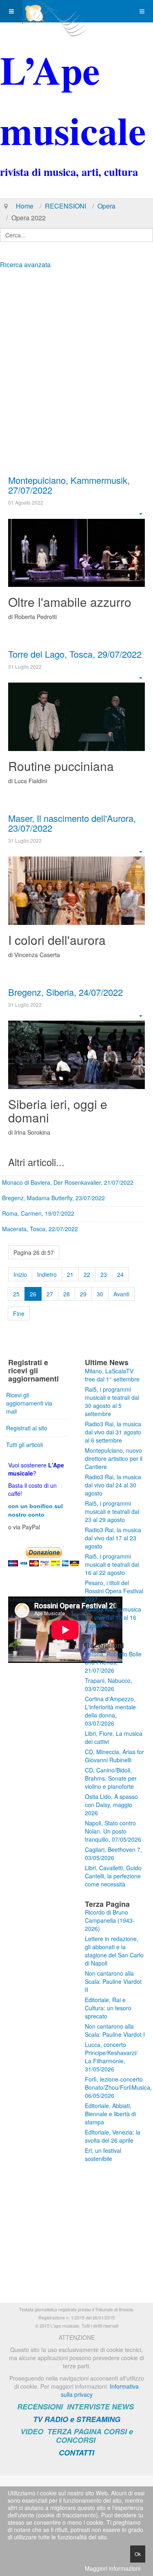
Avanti (121, 1294)
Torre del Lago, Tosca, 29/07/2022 (75, 654)
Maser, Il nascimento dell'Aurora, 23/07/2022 (72, 823)
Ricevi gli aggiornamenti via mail (29, 1403)
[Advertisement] (76, 354)
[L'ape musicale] (55, 11)
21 (70, 1274)
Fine (19, 1313)
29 (83, 1294)
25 (16, 1294)
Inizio (20, 1274)
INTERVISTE (88, 2407)
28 (67, 1294)
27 (50, 1294)
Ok (138, 2554)
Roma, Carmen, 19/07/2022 (38, 1213)
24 (120, 1274)
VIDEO (32, 2431)
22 (87, 1274)
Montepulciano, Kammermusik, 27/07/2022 (69, 485)
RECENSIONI (65, 206)
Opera (106, 206)
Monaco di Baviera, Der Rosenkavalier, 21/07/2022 (68, 1182)
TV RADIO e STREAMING (77, 2419)
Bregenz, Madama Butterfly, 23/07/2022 (53, 1198)
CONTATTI (76, 2453)
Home (25, 206)
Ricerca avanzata (25, 265)
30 (100, 1294)
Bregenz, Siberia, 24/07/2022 (65, 992)
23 (104, 1274)
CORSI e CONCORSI (94, 2436)
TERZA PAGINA (74, 2431)
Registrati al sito (27, 1428)
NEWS (123, 2407)
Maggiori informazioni (113, 2568)
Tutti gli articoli (24, 1445)
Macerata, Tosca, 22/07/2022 (40, 1229)
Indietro (47, 1274)
